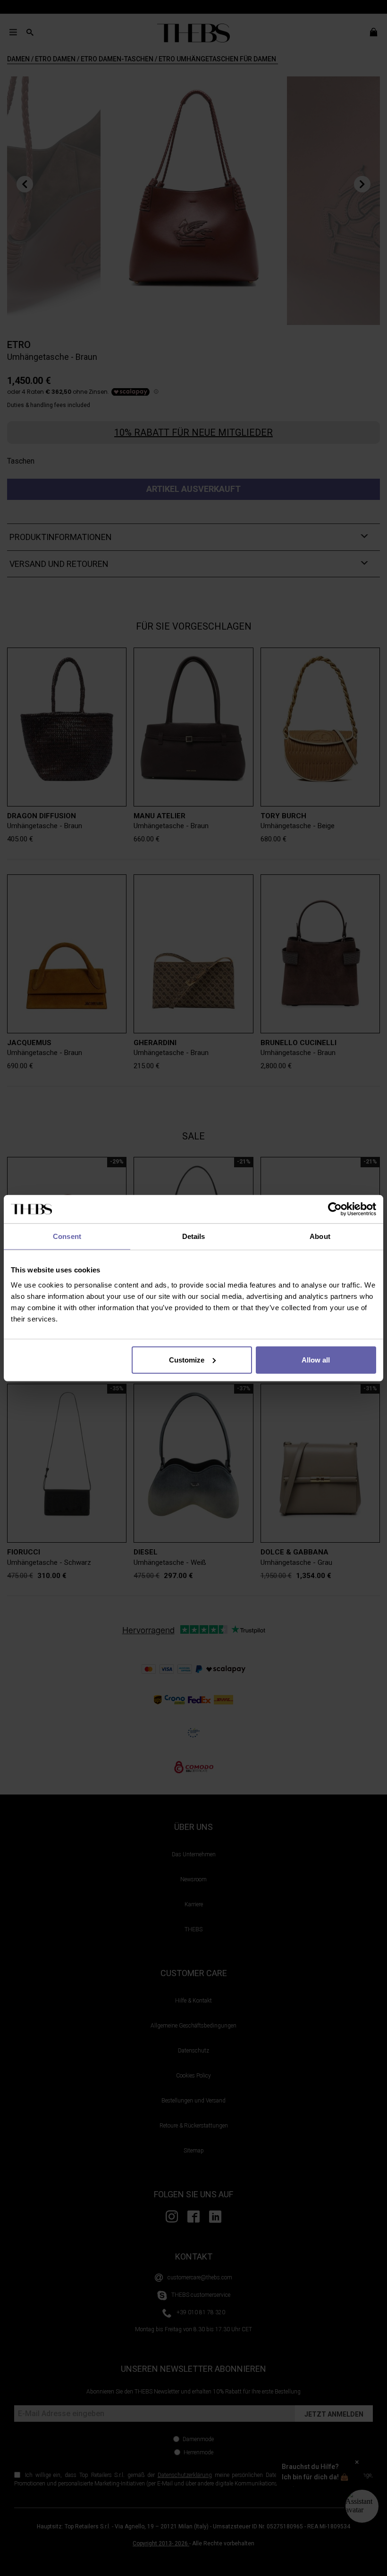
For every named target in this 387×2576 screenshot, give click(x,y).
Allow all (316, 1359)
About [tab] (320, 1236)
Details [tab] (194, 1236)
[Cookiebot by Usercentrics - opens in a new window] (335, 1209)
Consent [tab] (67, 1236)
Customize (187, 1359)
